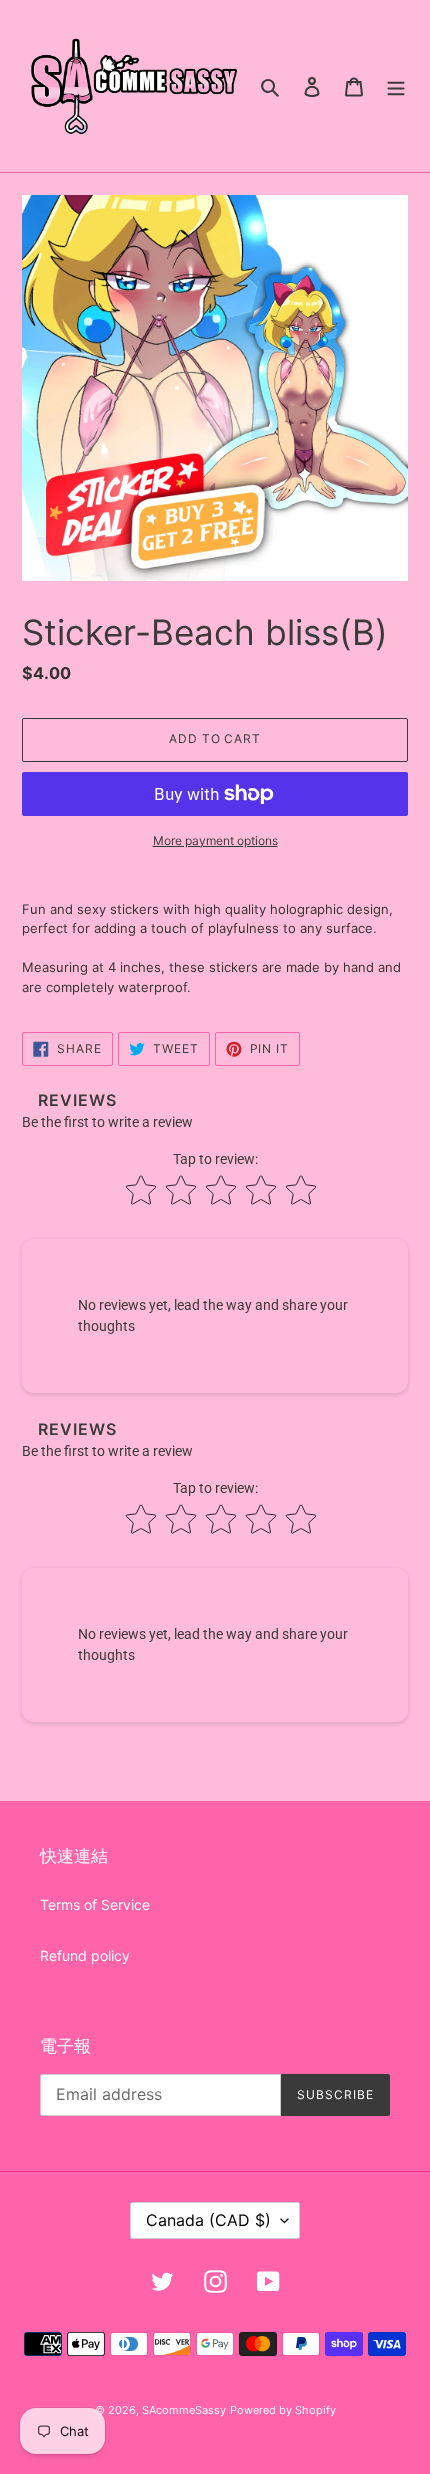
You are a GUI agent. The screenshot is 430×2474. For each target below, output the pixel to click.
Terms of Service (95, 1904)
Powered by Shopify (283, 2410)
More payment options (215, 840)
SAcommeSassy (184, 2410)
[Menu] (396, 86)
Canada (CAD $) (208, 2220)
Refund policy (85, 1955)
